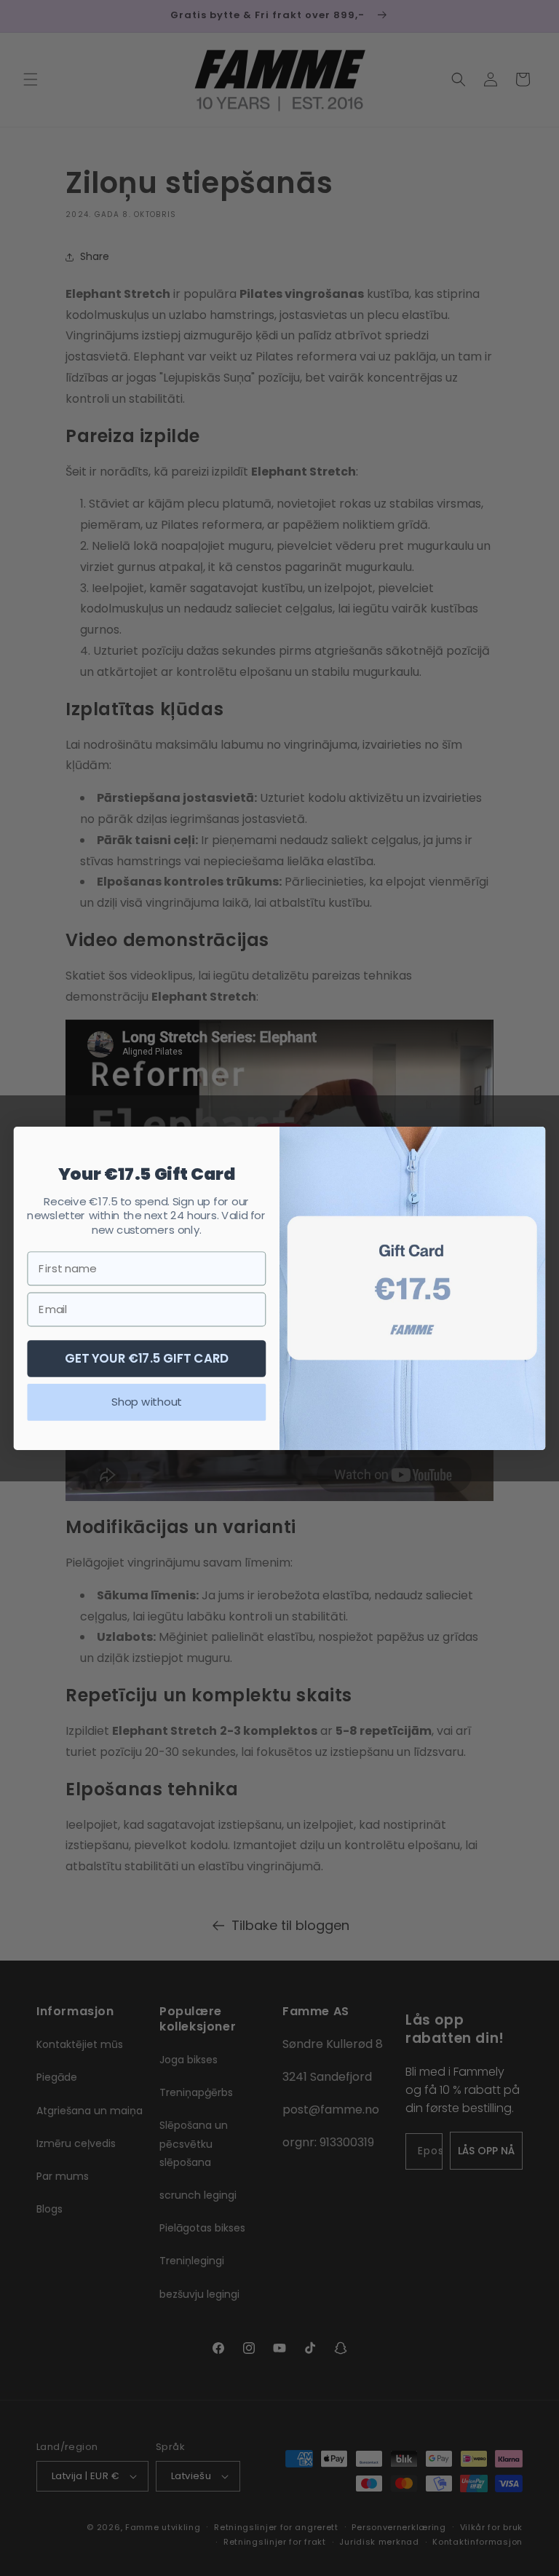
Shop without (146, 1401)
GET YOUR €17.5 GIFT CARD (147, 1357)
